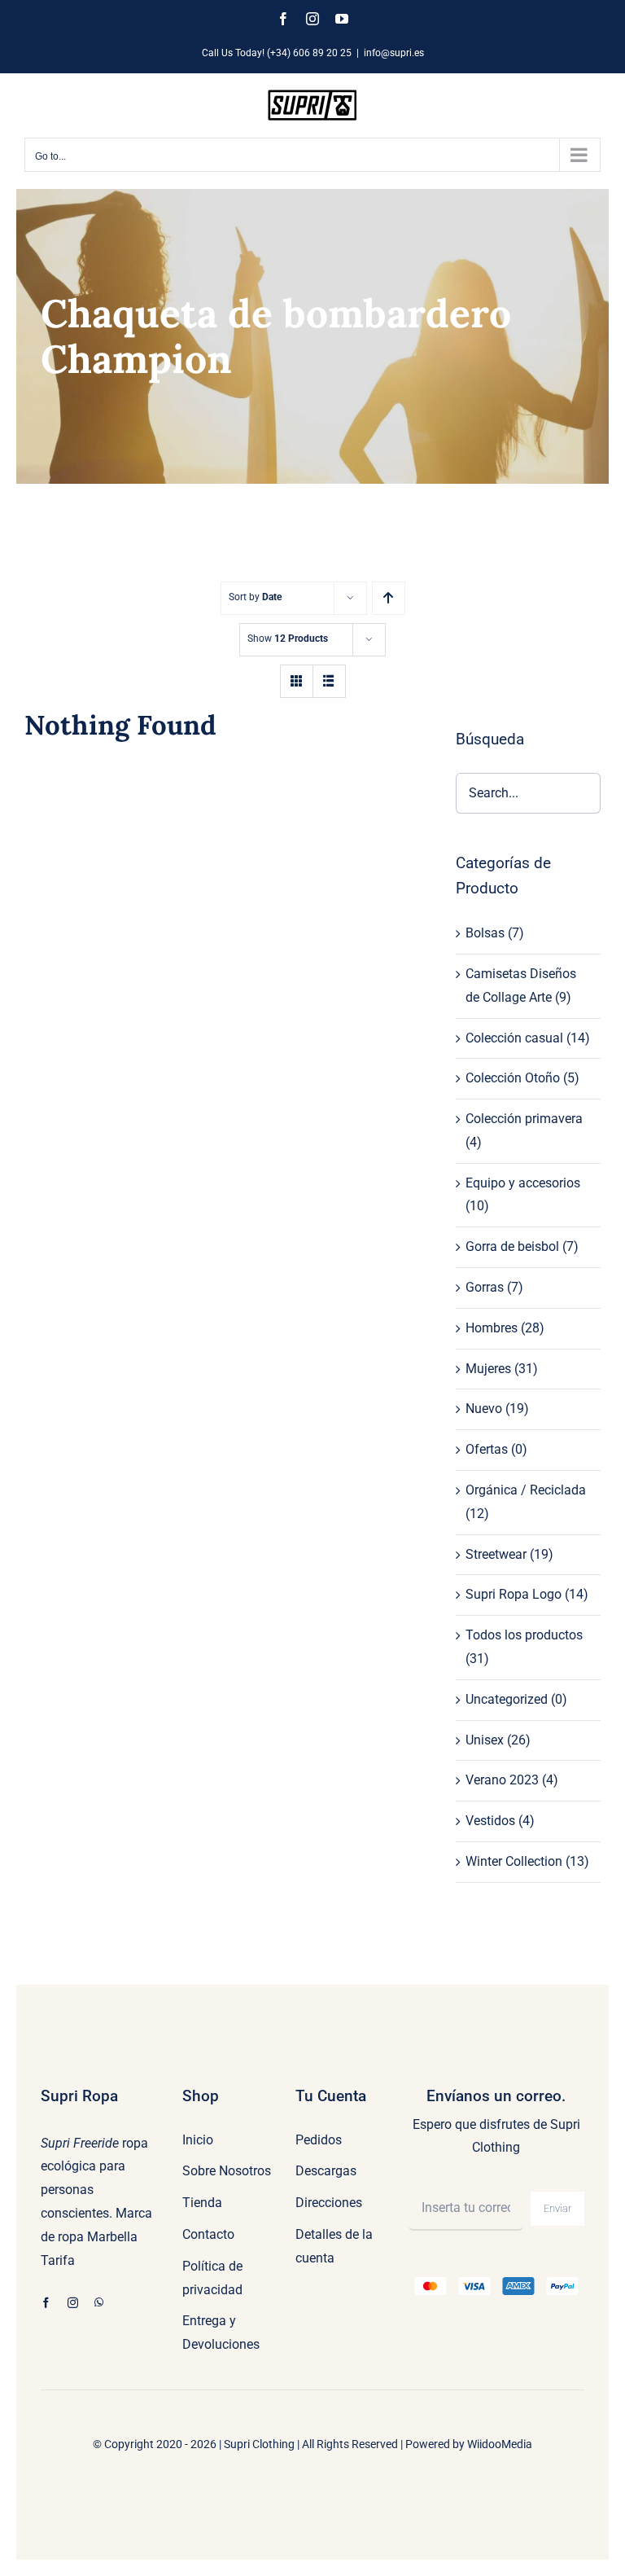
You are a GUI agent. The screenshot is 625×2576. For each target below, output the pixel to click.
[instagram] (73, 2303)
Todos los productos (524, 1635)
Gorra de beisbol (512, 1246)
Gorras (485, 1287)
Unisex (485, 1740)
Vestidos (490, 1821)
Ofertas (487, 1449)
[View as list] (329, 681)
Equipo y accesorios (523, 1183)
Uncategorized (507, 1699)
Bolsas (485, 933)
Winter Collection (514, 1861)
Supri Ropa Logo (514, 1594)
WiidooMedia (500, 2444)
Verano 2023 (502, 1780)
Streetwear (496, 1554)
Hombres (492, 1328)
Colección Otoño (513, 1078)
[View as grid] (297, 681)
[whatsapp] (99, 2303)
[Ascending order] (389, 598)
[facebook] (46, 2303)
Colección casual (514, 1038)
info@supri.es (394, 53)
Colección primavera (524, 1119)
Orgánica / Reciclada (526, 1490)
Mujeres (488, 1369)
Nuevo (484, 1409)
